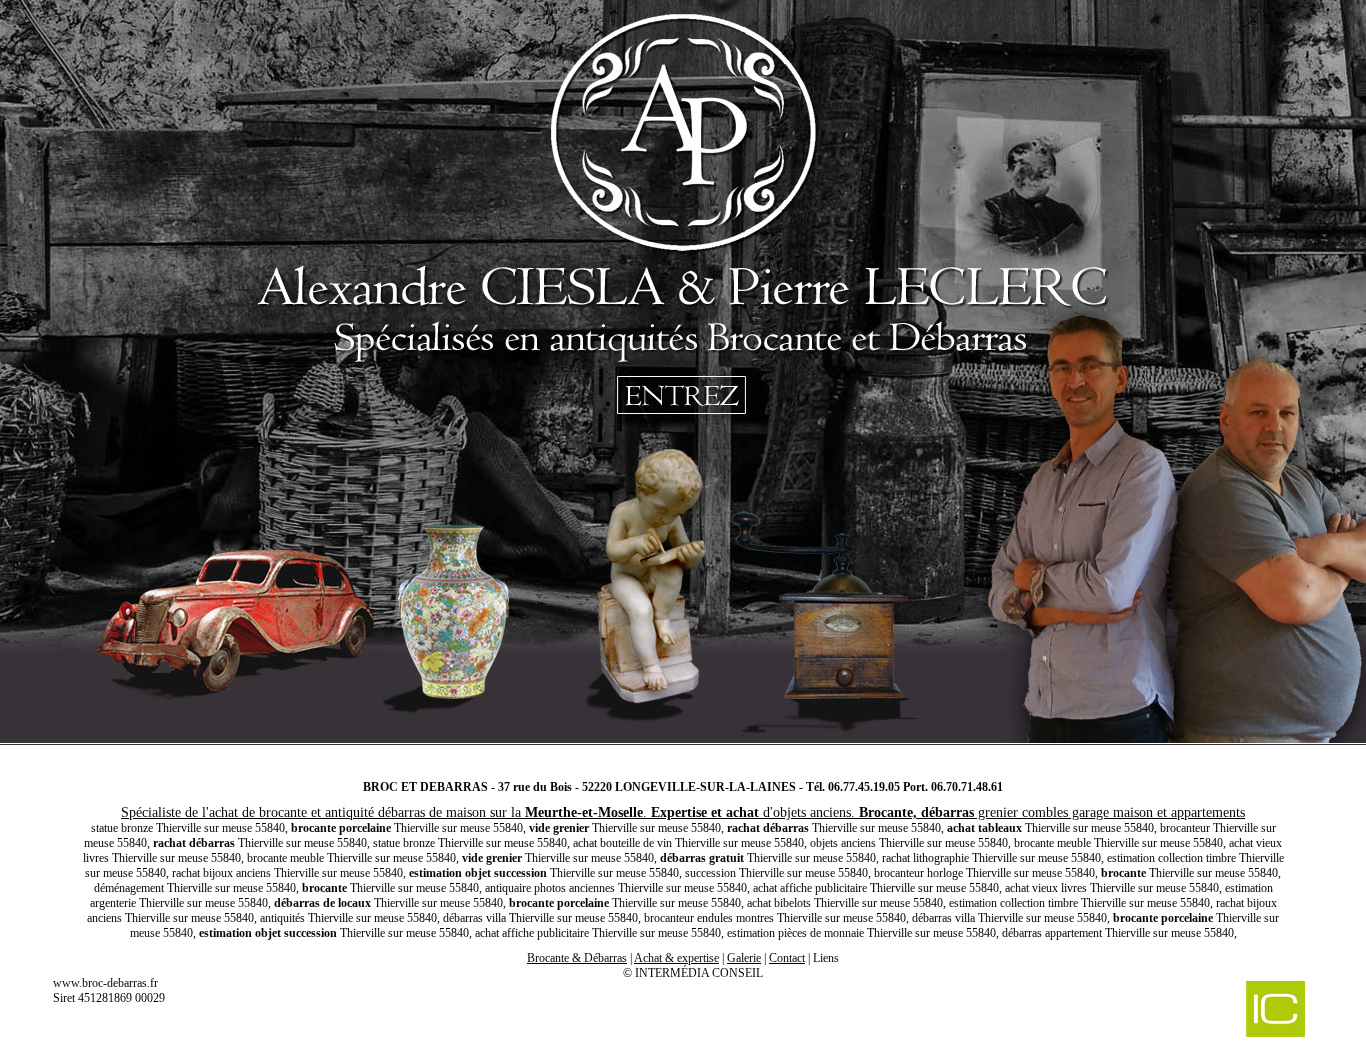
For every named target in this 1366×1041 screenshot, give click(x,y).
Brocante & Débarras (577, 958)
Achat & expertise (676, 958)
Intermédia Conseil (699, 973)
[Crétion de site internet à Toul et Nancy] (1171, 1011)
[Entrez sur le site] (683, 380)
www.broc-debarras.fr (105, 983)
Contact (787, 958)
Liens (826, 958)
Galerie (744, 958)
